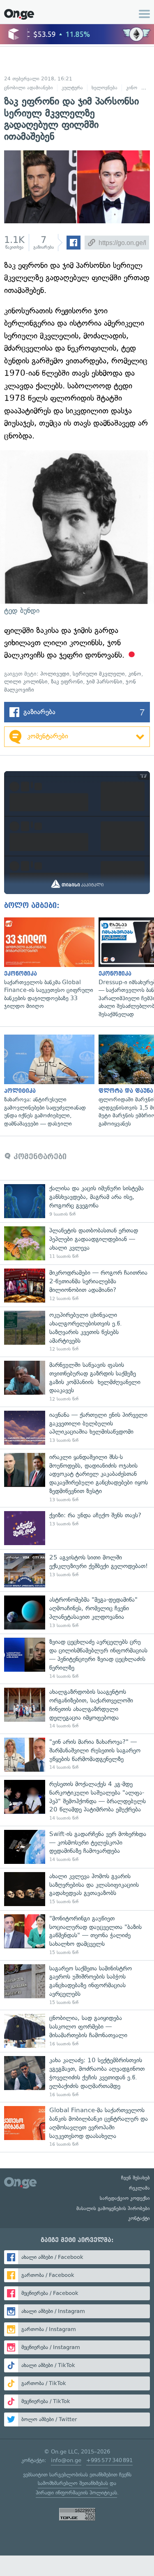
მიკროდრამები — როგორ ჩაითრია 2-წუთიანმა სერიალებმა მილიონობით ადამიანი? (77, 1286)
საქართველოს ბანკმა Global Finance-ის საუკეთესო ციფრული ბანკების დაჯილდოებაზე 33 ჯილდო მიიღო (47, 964)
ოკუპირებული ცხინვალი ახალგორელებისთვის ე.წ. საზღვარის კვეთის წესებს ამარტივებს (77, 1332)
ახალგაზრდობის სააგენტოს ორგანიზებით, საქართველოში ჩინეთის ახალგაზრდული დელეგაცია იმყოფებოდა (77, 1709)
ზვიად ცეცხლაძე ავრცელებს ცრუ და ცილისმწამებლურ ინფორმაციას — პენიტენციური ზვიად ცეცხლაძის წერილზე (77, 1659)
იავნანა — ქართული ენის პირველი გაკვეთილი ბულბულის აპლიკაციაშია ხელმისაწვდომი (77, 1428)
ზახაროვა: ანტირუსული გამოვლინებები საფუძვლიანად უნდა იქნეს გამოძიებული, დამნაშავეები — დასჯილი (47, 1081)
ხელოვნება (105, 88)
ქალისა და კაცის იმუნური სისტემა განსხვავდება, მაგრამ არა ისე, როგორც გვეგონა (77, 1201)
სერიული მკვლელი (99, 674)
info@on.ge (66, 2460)
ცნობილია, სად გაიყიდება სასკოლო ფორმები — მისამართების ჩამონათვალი (77, 2031)
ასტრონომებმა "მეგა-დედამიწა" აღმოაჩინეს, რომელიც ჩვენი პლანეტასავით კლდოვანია (77, 1613)
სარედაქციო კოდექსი (125, 2198)
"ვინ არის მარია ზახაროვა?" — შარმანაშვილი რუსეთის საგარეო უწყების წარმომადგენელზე (77, 1755)
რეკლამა (139, 2188)
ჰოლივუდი (55, 674)
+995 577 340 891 (109, 2460)
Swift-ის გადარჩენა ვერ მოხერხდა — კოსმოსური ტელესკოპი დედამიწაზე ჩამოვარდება (77, 1847)
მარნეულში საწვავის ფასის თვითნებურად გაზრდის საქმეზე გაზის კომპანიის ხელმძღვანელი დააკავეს (77, 1382)
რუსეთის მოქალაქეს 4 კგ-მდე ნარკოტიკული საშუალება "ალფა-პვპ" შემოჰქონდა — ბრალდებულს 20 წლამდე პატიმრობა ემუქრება (77, 1801)
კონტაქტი (139, 2218)
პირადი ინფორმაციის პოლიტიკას (76, 2493)
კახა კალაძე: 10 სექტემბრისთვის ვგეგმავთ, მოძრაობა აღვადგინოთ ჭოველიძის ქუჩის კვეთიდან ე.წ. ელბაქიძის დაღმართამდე (77, 2077)
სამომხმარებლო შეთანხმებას (73, 2483)
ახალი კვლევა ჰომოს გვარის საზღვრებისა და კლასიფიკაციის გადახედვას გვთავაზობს (77, 1889)
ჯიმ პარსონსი (104, 682)
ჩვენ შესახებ (136, 2178)
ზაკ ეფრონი (67, 682)
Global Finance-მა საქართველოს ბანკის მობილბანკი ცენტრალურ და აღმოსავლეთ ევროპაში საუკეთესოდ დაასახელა (77, 2127)
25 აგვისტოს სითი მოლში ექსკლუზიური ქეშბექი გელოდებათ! (77, 1570)
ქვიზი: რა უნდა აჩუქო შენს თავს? (77, 1528)
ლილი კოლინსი (26, 682)
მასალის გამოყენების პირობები (113, 2208)
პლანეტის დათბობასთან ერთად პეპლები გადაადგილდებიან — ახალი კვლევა (77, 1243)
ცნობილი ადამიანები (29, 88)
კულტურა (72, 88)
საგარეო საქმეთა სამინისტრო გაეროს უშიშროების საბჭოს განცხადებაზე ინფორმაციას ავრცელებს (77, 1985)
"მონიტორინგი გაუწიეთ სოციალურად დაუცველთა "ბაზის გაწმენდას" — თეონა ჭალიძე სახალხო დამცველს (77, 1935)
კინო (132, 88)
